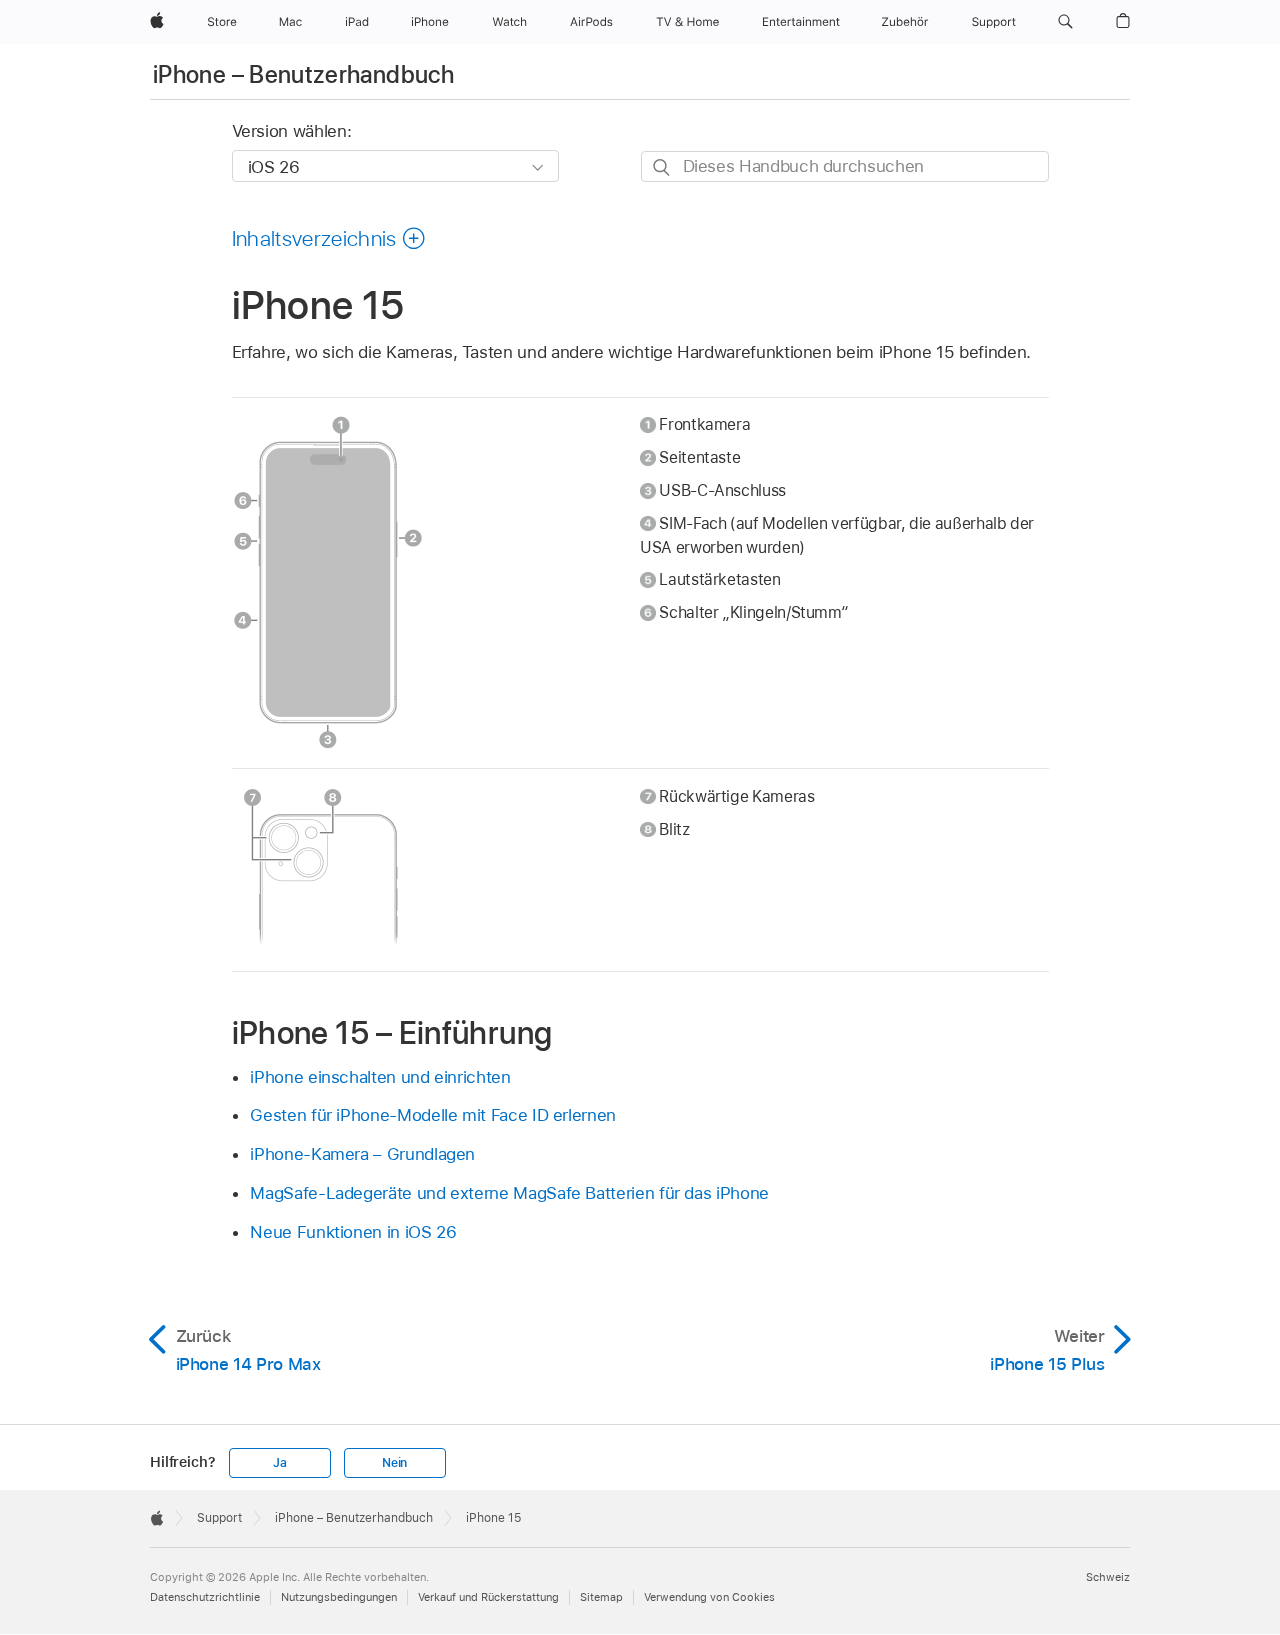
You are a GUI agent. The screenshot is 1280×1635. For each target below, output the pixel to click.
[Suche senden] (662, 167)
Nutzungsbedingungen (339, 1597)
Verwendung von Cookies (709, 1597)
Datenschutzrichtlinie (205, 1597)
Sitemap (601, 1597)
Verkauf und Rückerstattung (488, 1597)
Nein (394, 1463)
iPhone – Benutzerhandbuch (303, 74)
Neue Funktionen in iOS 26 (353, 1232)
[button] (1065, 22)
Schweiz (1108, 1577)
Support (219, 1518)
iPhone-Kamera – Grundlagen (362, 1154)
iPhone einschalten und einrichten (380, 1077)
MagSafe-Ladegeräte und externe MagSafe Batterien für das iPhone (509, 1193)
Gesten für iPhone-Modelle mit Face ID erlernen (433, 1115)
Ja (280, 1463)
